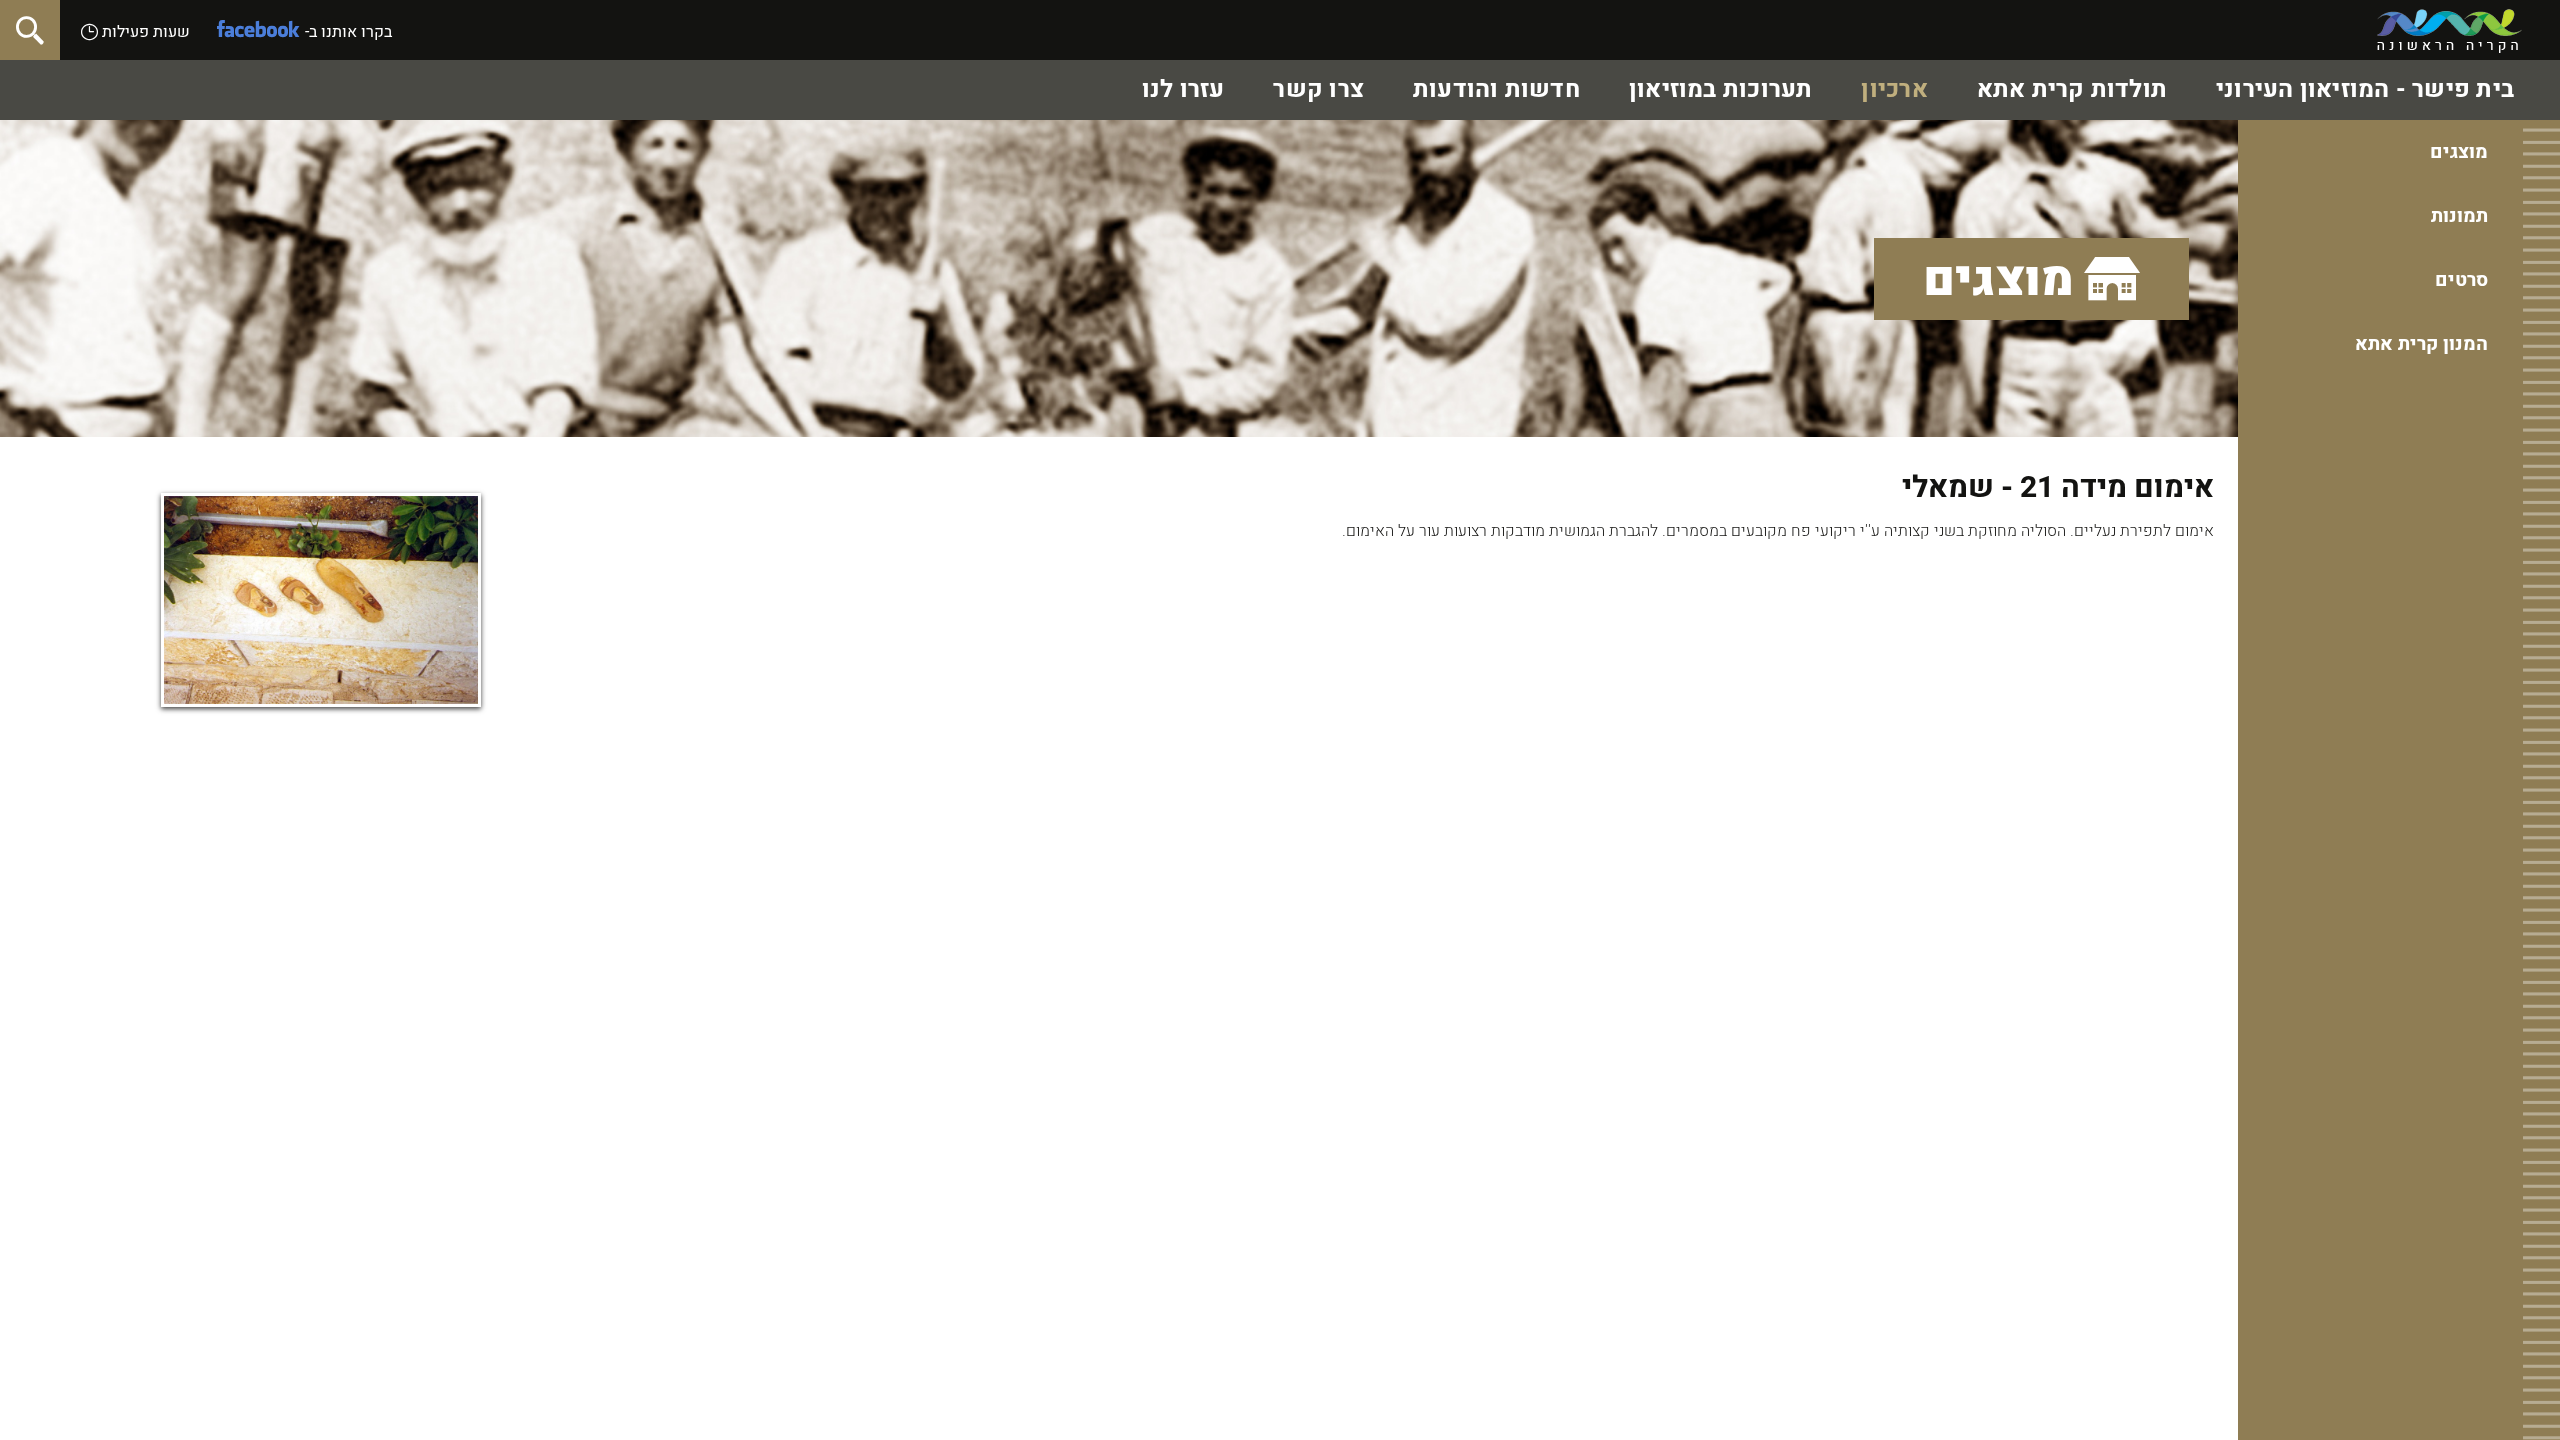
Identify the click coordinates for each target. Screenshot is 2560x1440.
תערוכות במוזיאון (1721, 89)
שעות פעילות (144, 32)
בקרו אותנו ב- (348, 32)
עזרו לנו (1183, 89)
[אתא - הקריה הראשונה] (2449, 31)
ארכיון (1894, 89)
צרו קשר (1318, 89)
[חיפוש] (30, 30)
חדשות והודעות (1496, 89)
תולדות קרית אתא (2072, 89)
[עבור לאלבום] (321, 600)
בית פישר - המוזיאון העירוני (2365, 89)
